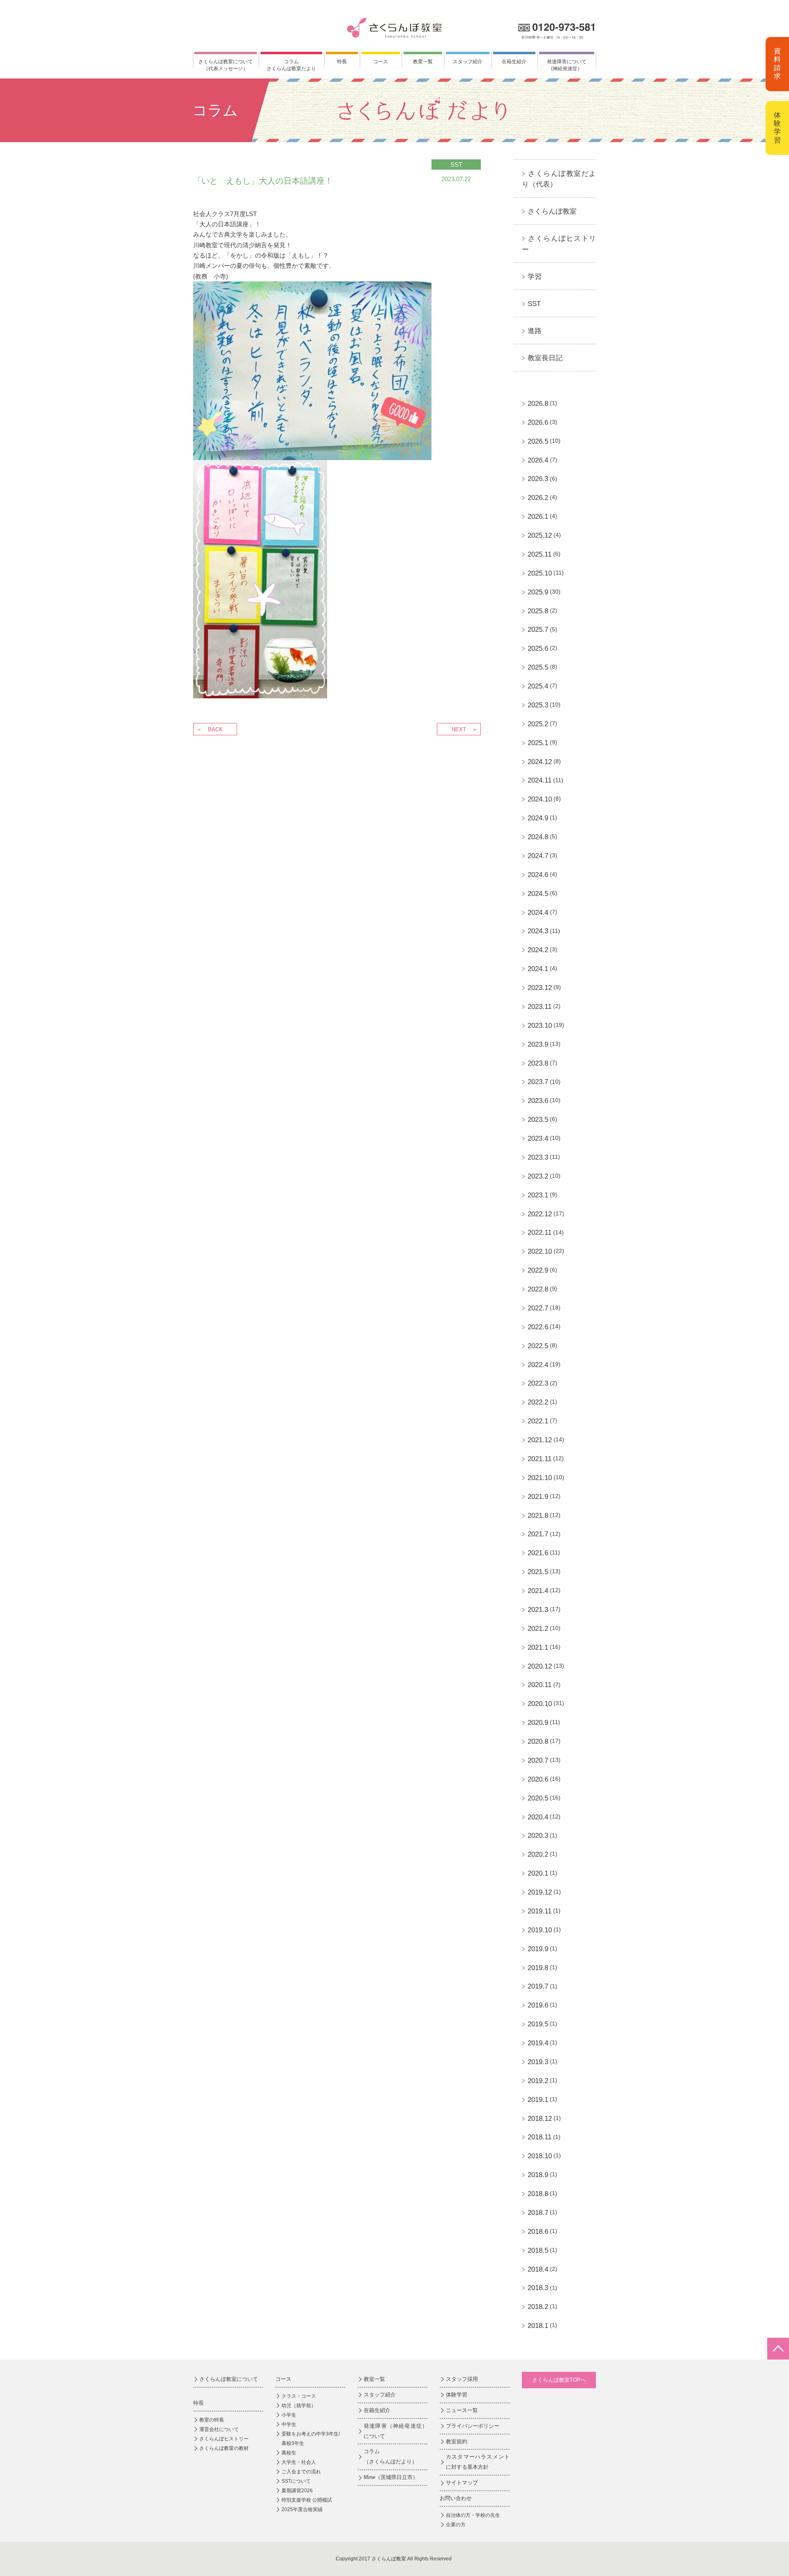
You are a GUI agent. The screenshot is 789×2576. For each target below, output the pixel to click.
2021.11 (540, 1459)
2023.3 (538, 1157)
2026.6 (538, 422)
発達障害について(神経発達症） (567, 65)
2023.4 (538, 1138)
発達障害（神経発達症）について (396, 2431)
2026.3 (538, 479)
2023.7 (538, 1082)
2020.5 (538, 1798)
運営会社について (219, 2429)
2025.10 (540, 573)
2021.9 (538, 1497)
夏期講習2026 (297, 2491)
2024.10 (540, 799)
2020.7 (538, 1760)
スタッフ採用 (462, 2379)
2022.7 (538, 1308)
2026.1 (538, 517)
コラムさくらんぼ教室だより (291, 65)
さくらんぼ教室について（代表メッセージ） (226, 65)
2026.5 (538, 441)
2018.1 (538, 2326)
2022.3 (538, 1383)
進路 (535, 331)
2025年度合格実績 (302, 2509)
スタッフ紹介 (468, 62)
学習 (535, 277)
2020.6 (538, 1779)
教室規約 (457, 2441)
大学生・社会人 (299, 2462)
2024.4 (538, 913)
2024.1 (538, 969)
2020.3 (538, 1836)
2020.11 (540, 1685)
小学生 (289, 2415)
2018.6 (538, 2232)
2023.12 (540, 988)
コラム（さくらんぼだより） (390, 2456)
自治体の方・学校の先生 (473, 2515)
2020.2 (538, 1854)
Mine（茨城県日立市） (391, 2477)
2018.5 (538, 2250)
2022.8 (538, 1289)
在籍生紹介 (514, 62)
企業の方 (456, 2525)
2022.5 (538, 1346)
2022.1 (538, 1421)
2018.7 (538, 2213)
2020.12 (540, 1666)
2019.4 (538, 2043)
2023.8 (538, 1063)
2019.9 (538, 1949)
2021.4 (538, 1591)
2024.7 (538, 856)
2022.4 (538, 1365)
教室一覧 (423, 62)
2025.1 (538, 743)
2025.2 (538, 724)
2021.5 (538, 1572)
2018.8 (538, 2194)
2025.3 (538, 705)
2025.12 (540, 535)
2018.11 (540, 2137)
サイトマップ (462, 2483)
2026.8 (538, 404)
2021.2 (538, 1629)
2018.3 (538, 2288)
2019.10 (540, 1930)
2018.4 (538, 2269)
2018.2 (538, 2307)
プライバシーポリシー (473, 2426)
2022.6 (538, 1327)
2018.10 (540, 2156)
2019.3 (538, 2062)
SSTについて (296, 2481)
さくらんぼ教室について (229, 2379)
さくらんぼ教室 (552, 211)
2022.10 (540, 1251)
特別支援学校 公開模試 (307, 2500)
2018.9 (538, 2175)
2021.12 (540, 1440)
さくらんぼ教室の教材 (224, 2448)
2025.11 (540, 554)
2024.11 (540, 780)
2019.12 (540, 1892)
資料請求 (777, 64)
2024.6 (538, 875)
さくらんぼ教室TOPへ (559, 2380)
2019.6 (538, 2005)
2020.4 (538, 1817)
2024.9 (538, 818)
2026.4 (538, 460)
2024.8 (538, 837)
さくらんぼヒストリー (224, 2439)
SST (534, 304)
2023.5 (538, 1120)
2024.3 (538, 931)
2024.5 (538, 894)
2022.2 (538, 1402)
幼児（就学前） (299, 2406)
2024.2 (538, 950)
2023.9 (538, 1044)
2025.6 (538, 648)
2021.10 (540, 1478)
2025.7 (538, 630)
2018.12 (540, 2119)
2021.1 (538, 1647)
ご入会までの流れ (301, 2472)
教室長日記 (545, 358)
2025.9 (538, 592)
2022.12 (540, 1214)
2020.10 (540, 1704)
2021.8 (538, 1516)
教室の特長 (212, 2420)
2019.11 (540, 1911)
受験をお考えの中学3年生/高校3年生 (311, 2439)
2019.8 (538, 1968)
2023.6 (538, 1101)
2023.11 (540, 1007)
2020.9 (538, 1723)
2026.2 (538, 498)
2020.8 (538, 1742)
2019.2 (538, 2081)
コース (381, 62)
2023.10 (540, 1026)
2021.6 (538, 1553)
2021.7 (538, 1534)
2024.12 (540, 762)
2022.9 (538, 1270)
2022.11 (540, 1233)
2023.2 (538, 1176)
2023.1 (538, 1195)
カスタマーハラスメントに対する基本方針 (478, 2462)
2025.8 (538, 611)
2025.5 (538, 667)
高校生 (289, 2453)
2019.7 (538, 1986)
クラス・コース (299, 2396)
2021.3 (538, 1610)
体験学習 (777, 128)
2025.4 (538, 686)
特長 (342, 62)
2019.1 (538, 2100)
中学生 (289, 2424)
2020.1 (538, 1873)
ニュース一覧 (462, 2410)
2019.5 (538, 2024)
